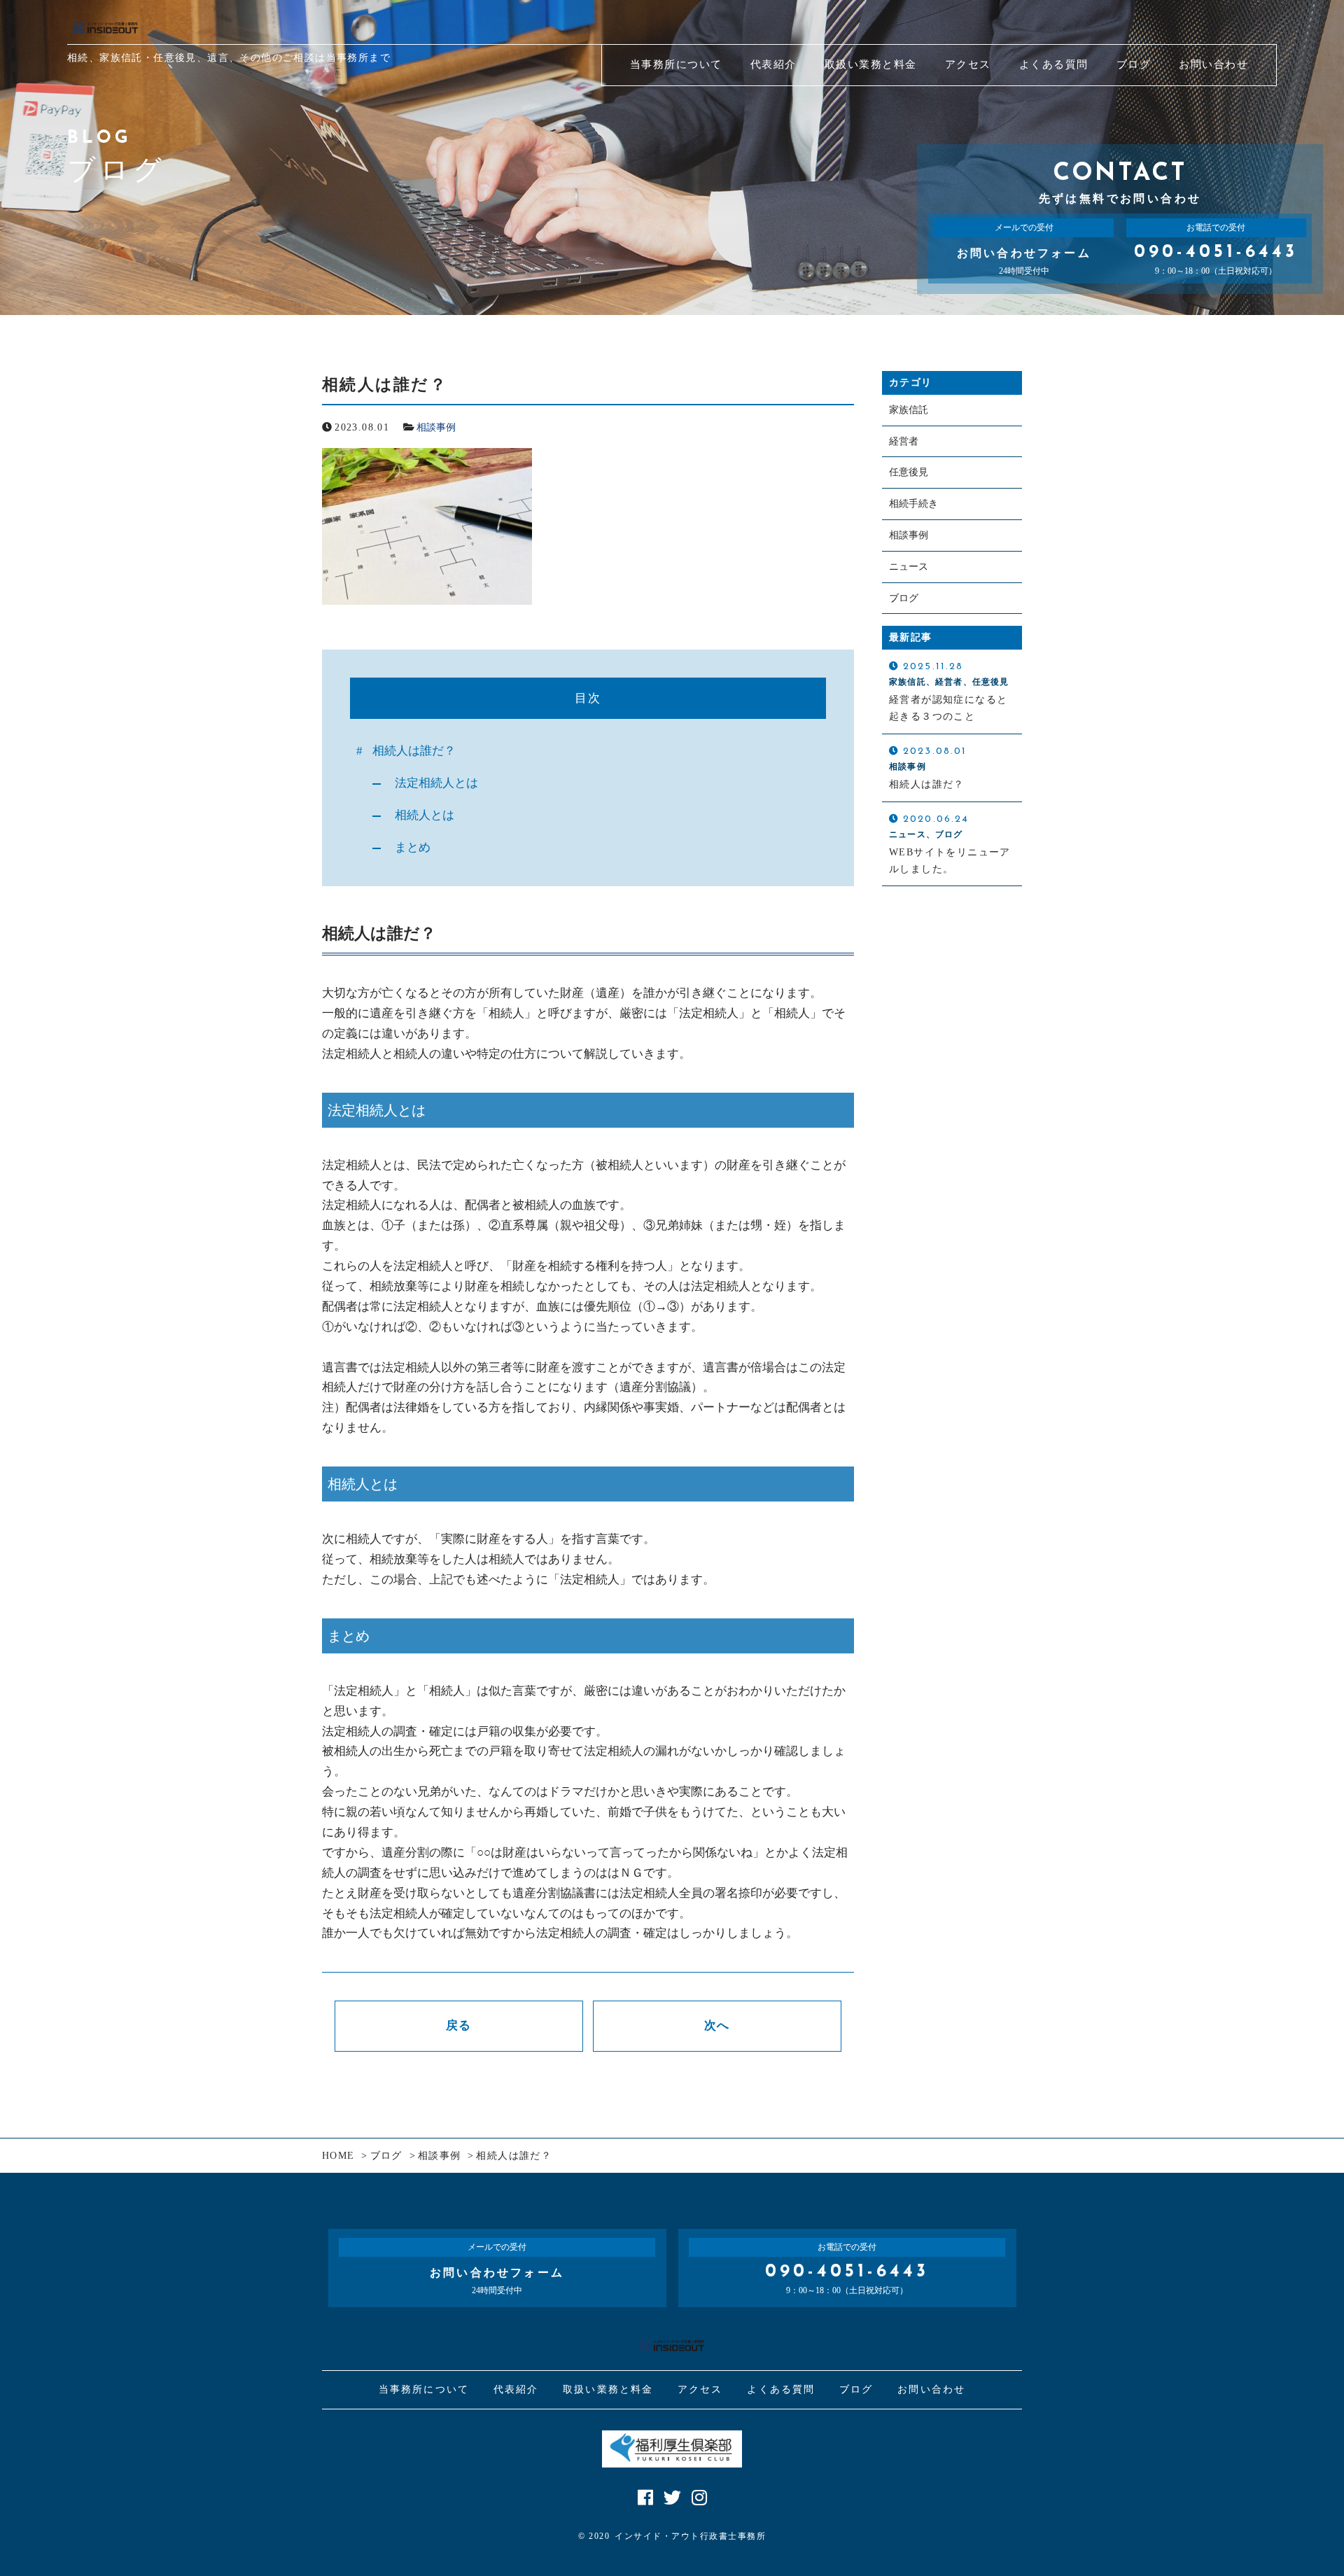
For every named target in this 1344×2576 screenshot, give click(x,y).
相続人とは (425, 815)
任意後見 (909, 472)
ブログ (904, 598)
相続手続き (913, 504)
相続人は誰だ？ (414, 751)
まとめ (413, 847)
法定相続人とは (436, 783)
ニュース (909, 567)
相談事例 (436, 427)
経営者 (904, 441)
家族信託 (909, 410)
